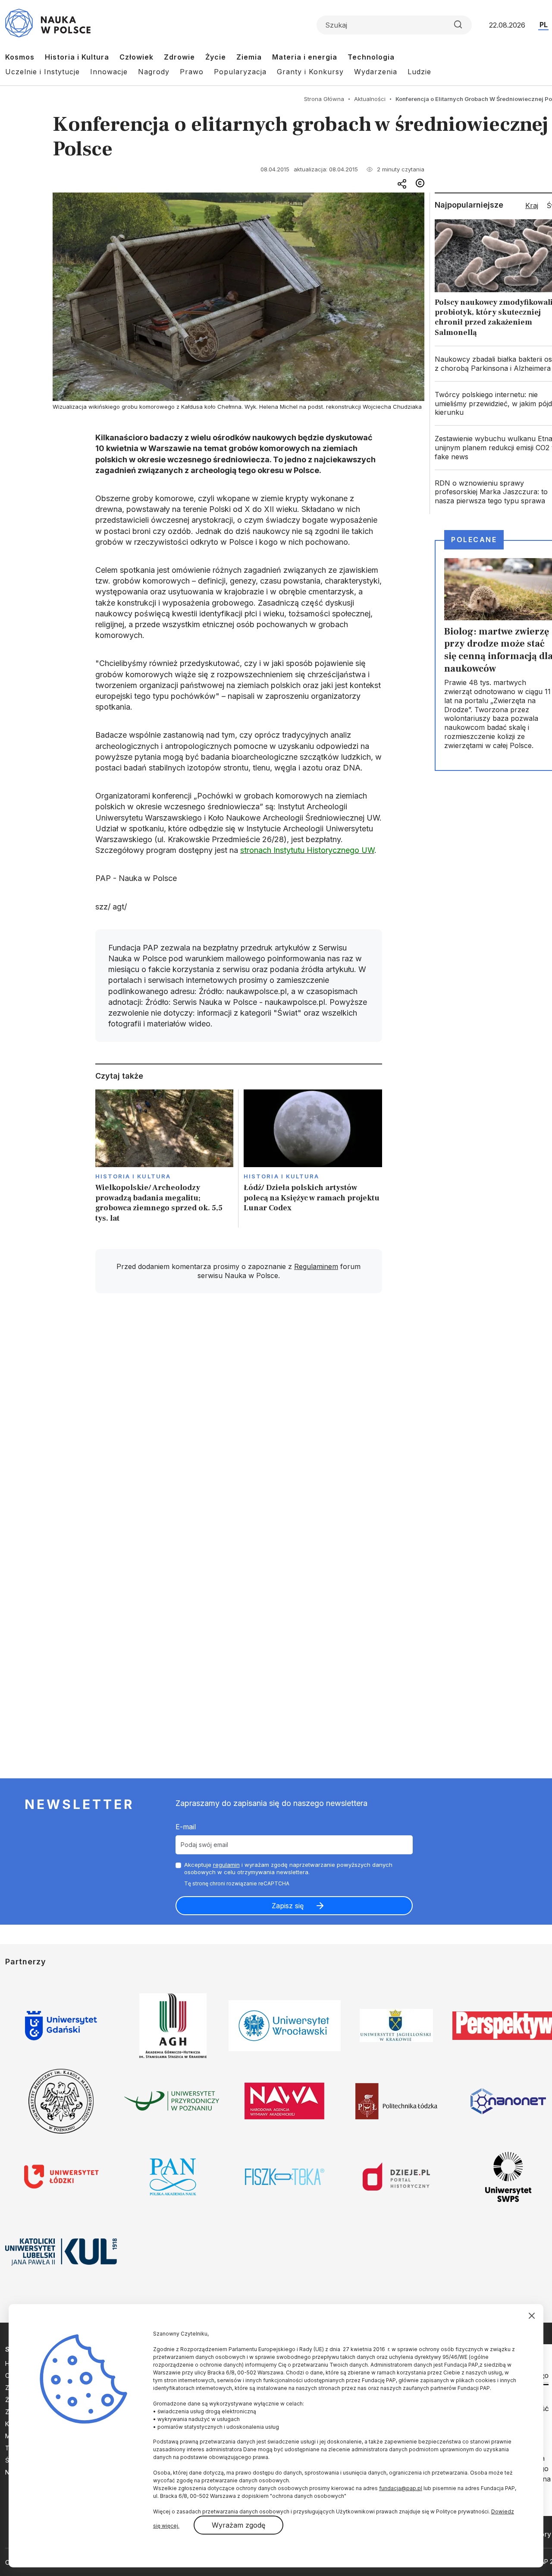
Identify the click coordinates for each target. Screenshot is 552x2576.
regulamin (226, 1865)
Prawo (192, 72)
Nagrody (154, 72)
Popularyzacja (240, 72)
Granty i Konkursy (310, 72)
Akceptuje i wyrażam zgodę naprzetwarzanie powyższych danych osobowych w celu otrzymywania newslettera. (288, 1868)
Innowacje (109, 72)
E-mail (186, 1827)
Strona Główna (324, 99)
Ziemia (249, 57)
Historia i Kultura (77, 57)
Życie (216, 57)
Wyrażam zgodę (238, 2525)
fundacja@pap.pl (401, 2488)
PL (544, 25)
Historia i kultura (133, 1176)
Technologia (371, 57)
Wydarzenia (376, 72)
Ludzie (419, 72)
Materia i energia (305, 57)
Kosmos (20, 57)
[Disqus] (238, 1423)
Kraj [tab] (532, 205)
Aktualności (370, 99)
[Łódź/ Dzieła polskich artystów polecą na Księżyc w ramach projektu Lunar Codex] (313, 1159)
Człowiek (136, 57)
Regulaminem (316, 1266)
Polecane (474, 540)
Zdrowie (179, 57)
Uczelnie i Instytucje (42, 72)
